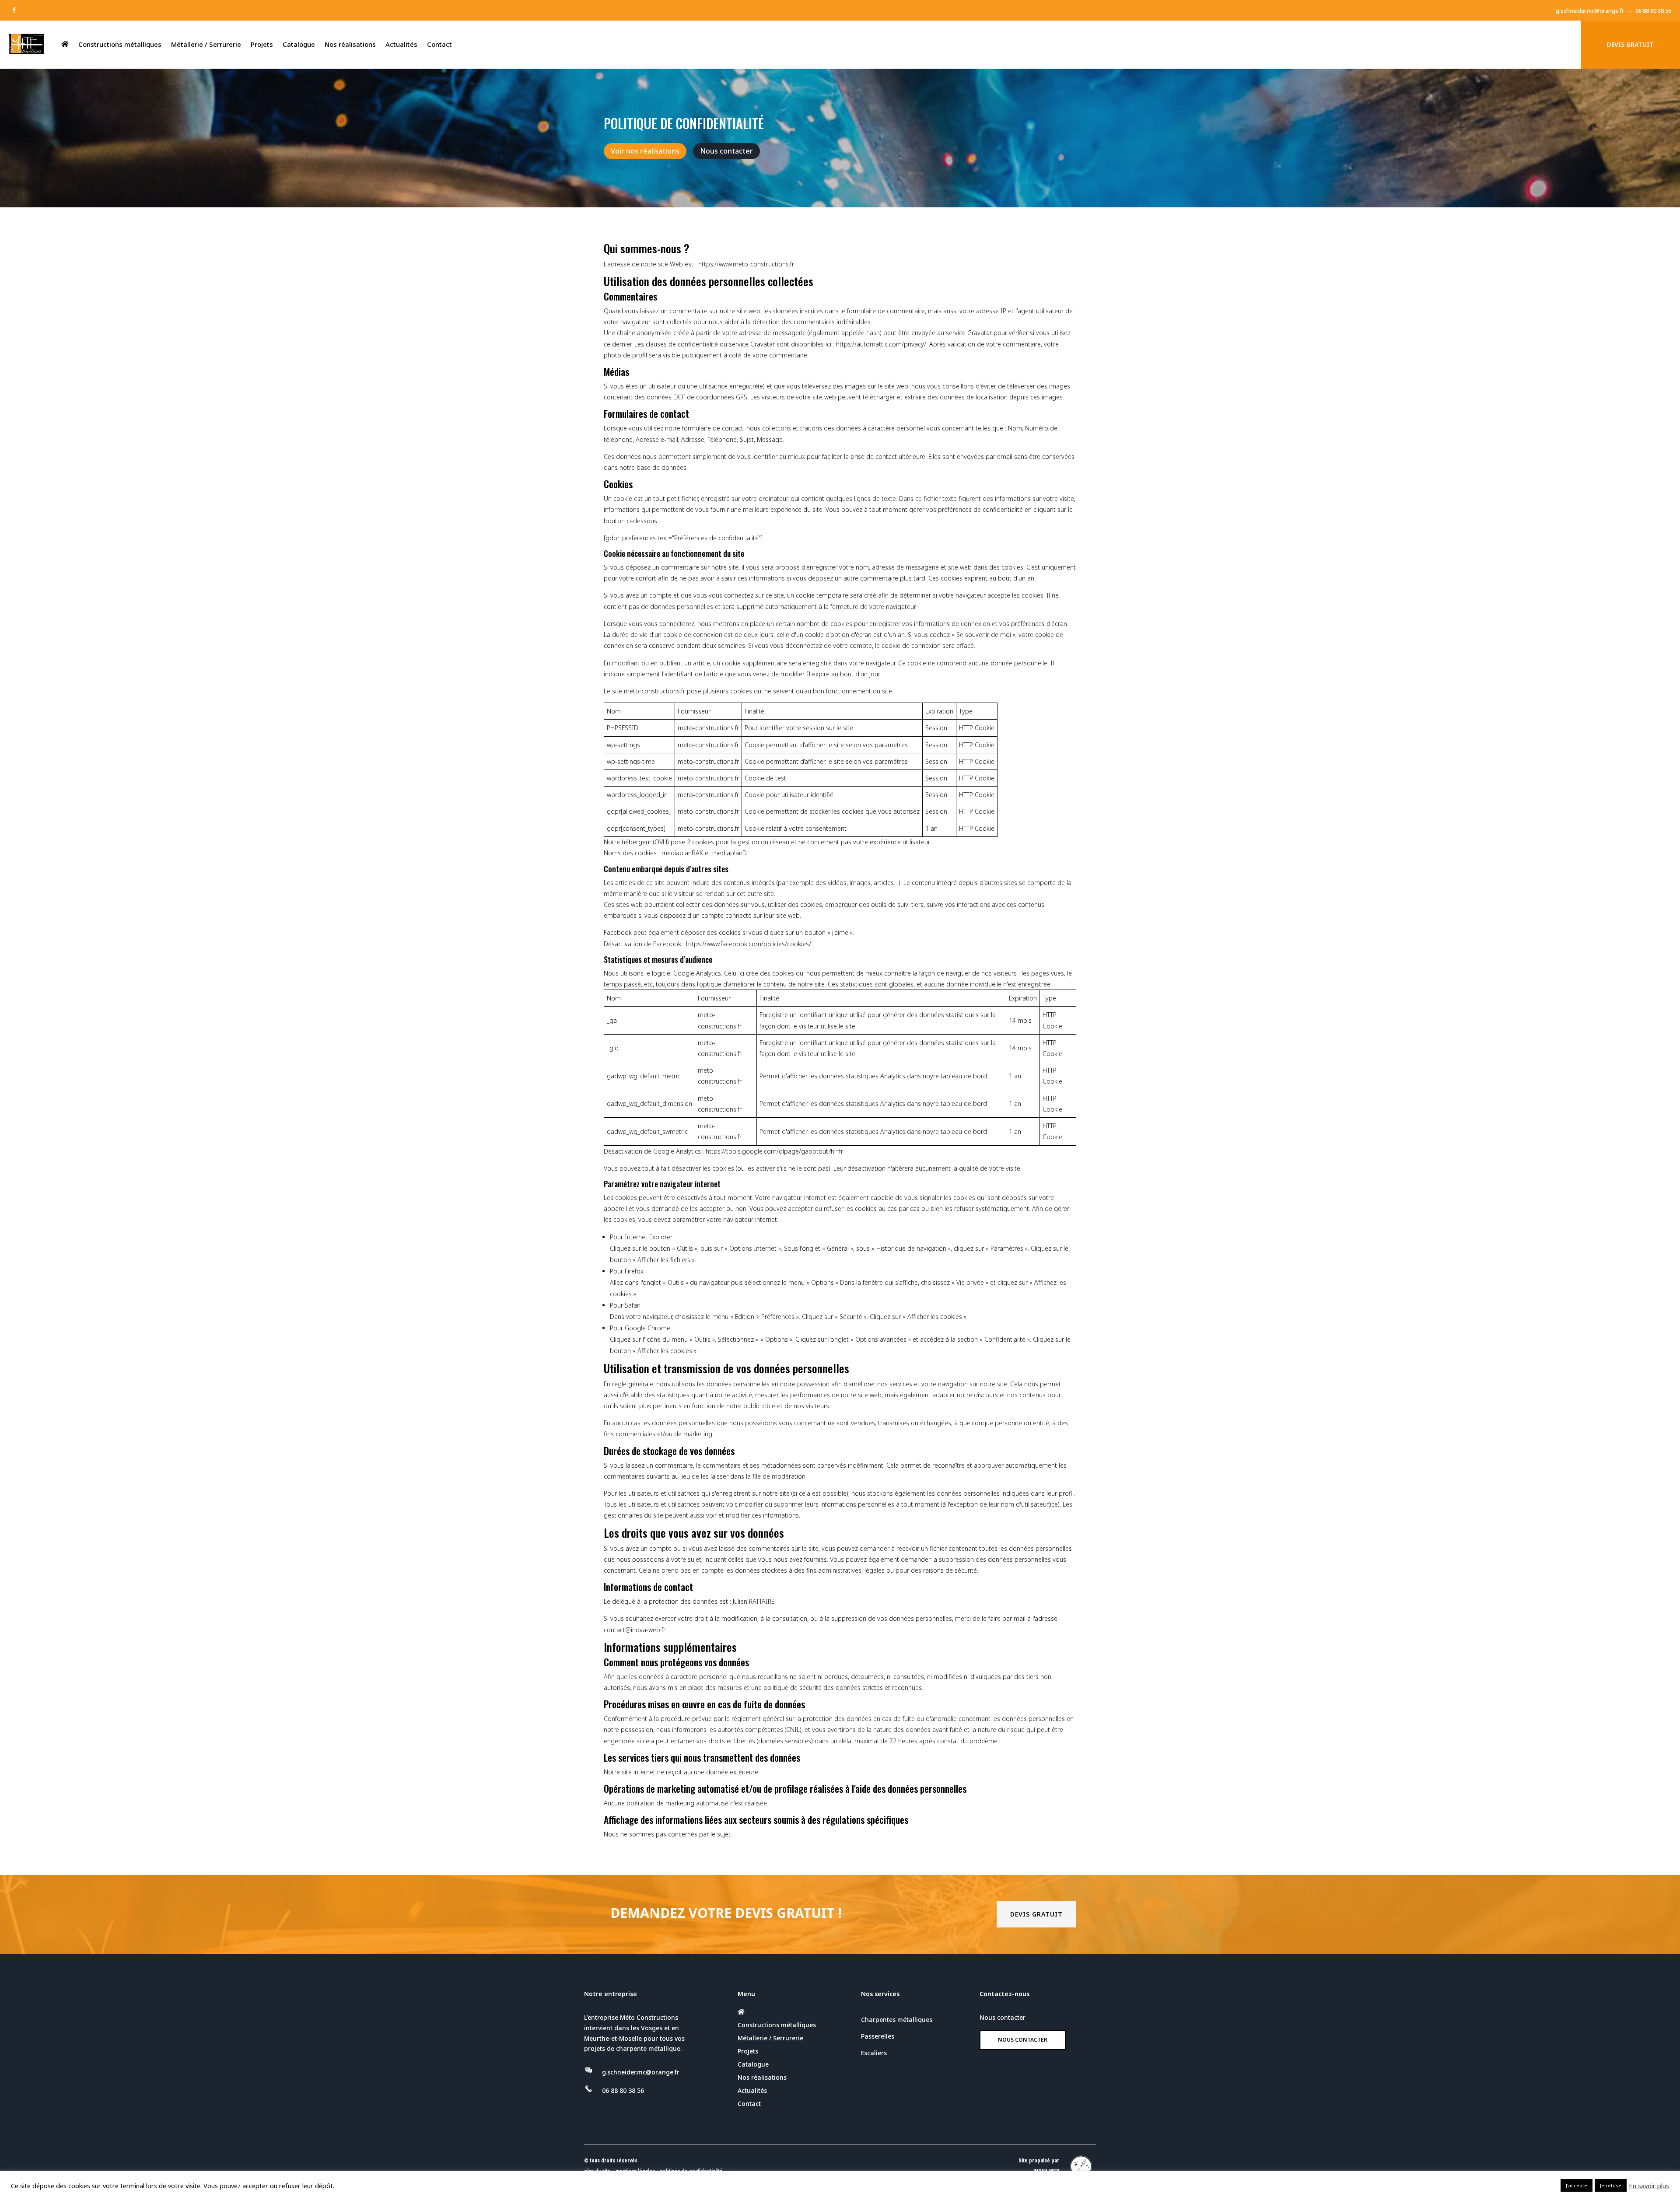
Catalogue (299, 44)
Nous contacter (726, 151)
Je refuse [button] (1611, 2185)
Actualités (401, 44)
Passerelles (878, 2036)
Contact (439, 44)
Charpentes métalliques (897, 2020)
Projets (262, 44)
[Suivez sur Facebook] (14, 10)
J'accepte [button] (1577, 2185)
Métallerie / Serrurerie (206, 44)
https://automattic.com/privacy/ (881, 344)
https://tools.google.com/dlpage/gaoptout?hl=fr (774, 1151)
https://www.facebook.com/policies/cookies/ (749, 944)
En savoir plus (1649, 2186)
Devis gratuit (1036, 1914)
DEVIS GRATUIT (1630, 44)
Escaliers (874, 2053)
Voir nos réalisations (645, 151)
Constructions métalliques (120, 44)
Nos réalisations (350, 44)
